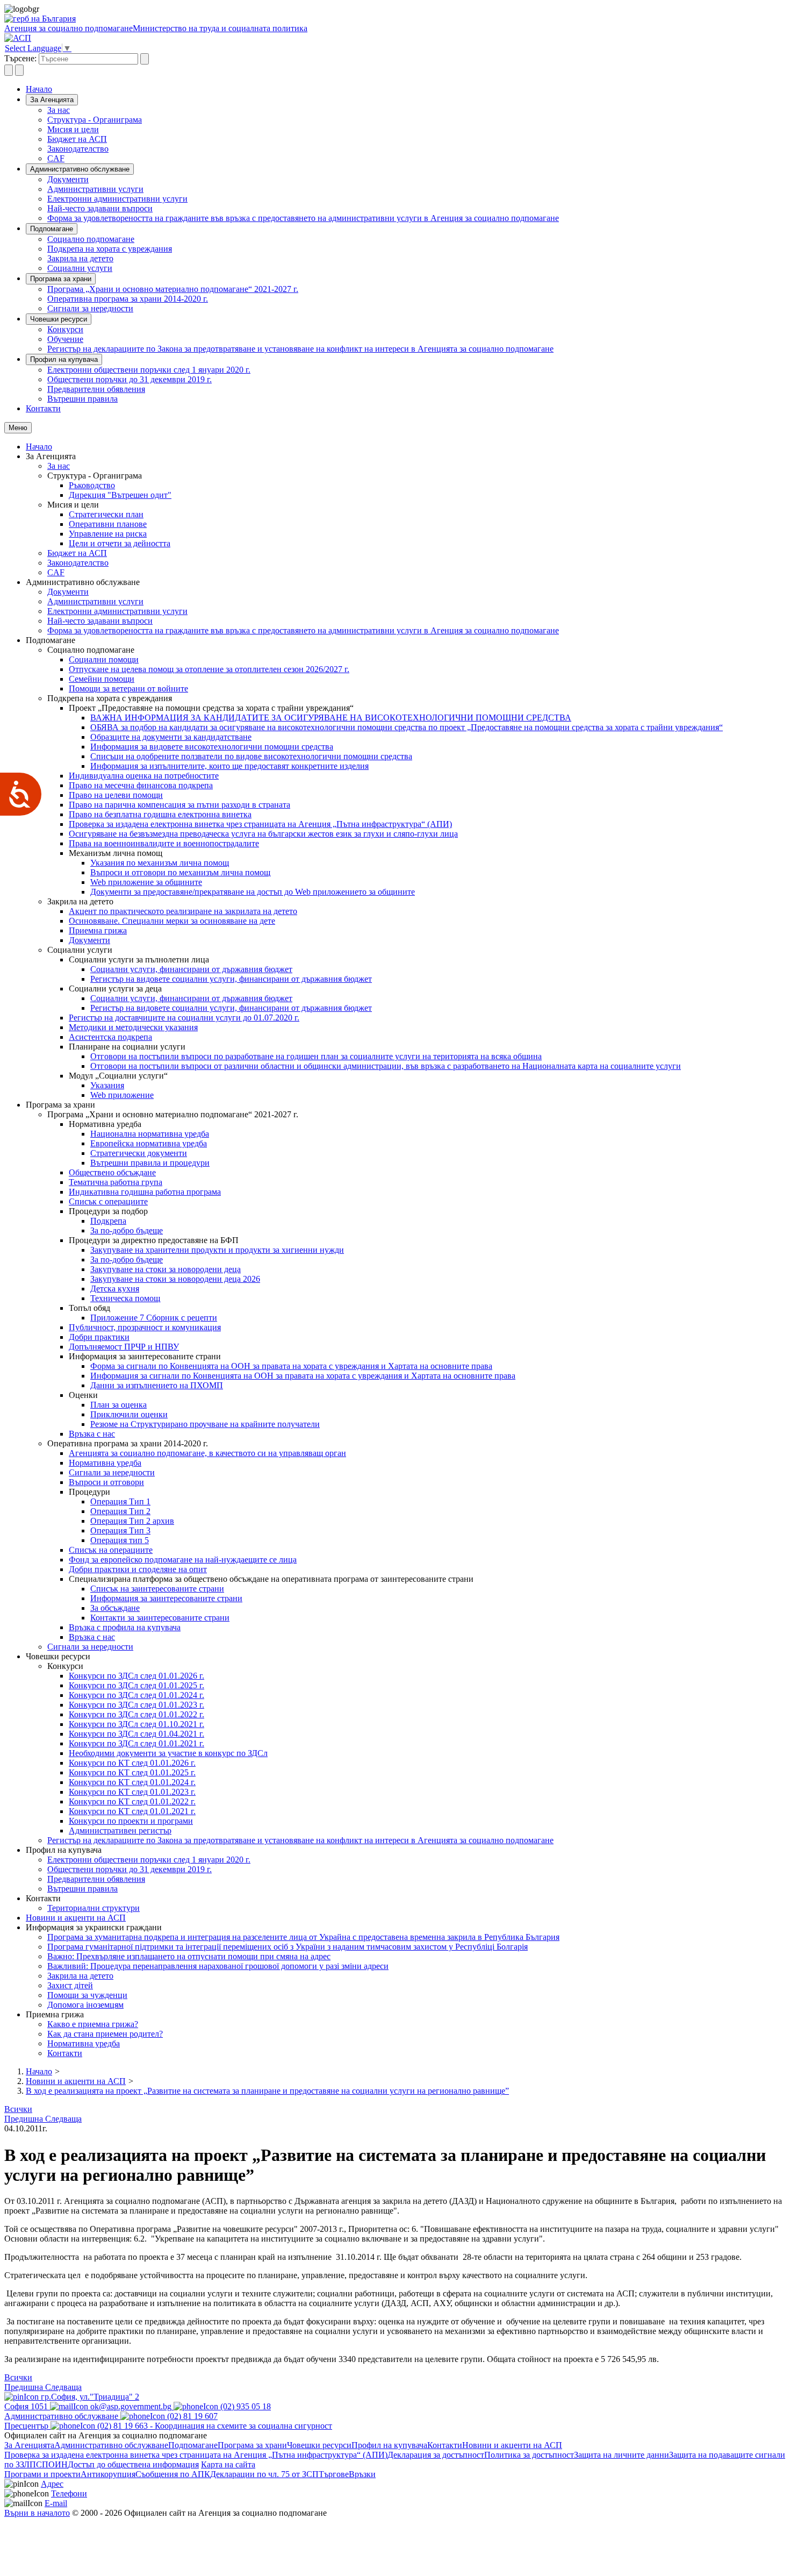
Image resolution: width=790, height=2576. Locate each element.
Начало (39, 89)
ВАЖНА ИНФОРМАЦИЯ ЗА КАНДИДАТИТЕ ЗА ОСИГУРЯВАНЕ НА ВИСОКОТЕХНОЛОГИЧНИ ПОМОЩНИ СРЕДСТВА (331, 718)
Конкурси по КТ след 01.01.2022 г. (132, 1801)
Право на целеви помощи (116, 795)
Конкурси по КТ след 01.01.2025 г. (132, 1772)
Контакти (43, 408)
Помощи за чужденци (87, 1995)
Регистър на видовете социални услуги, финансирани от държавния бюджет (231, 979)
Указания (107, 1085)
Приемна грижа (98, 930)
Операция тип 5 (120, 1540)
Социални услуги (80, 268)
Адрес (52, 2484)
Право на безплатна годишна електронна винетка (160, 814)
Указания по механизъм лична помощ (160, 863)
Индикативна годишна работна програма (145, 1192)
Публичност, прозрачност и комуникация (145, 1327)
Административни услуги (95, 189)
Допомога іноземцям (85, 2005)
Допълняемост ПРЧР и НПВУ (124, 1347)
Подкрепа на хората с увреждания (110, 249)
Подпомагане (52, 229)
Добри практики (99, 1337)
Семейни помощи (102, 679)
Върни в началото (37, 2513)
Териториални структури (94, 1908)
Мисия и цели (73, 129)
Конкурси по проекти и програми (131, 1821)
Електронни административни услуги (117, 199)
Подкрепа (108, 1221)
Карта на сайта (228, 2464)
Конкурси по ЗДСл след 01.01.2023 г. (137, 1705)
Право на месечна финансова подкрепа (141, 785)
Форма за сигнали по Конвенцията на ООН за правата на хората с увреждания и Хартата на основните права (291, 1366)
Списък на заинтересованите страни (157, 1589)
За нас (59, 110)
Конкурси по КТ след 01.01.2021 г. (132, 1811)
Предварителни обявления (96, 389)
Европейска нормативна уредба (149, 1143)
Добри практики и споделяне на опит (138, 1569)
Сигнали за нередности (90, 308)
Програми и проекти (42, 2474)
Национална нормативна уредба (150, 1134)
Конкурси (65, 329)
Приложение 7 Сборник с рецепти (154, 1318)
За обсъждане (115, 1608)
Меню (18, 428)
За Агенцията (52, 100)
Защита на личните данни (622, 2455)
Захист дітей (70, 1985)
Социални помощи (104, 659)
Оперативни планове (108, 524)
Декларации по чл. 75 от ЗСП (264, 2474)
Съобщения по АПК (173, 2474)
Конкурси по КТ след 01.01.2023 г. (132, 1792)
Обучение (65, 339)
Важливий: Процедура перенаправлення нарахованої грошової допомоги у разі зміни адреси (218, 1966)
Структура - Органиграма (95, 120)
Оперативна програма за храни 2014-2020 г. (128, 299)
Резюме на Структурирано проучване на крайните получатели (205, 1424)
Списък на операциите (111, 1550)
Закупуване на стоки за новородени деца (166, 1269)
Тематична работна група (116, 1182)
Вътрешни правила (82, 399)
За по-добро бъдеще (127, 1230)
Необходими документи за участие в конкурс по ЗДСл (168, 1753)
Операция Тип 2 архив (132, 1521)
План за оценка (119, 1405)
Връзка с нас (92, 1434)
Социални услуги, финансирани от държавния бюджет (191, 969)
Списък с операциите (108, 1201)
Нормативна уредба (105, 1463)
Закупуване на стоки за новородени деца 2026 (175, 1279)
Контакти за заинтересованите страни (160, 1618)
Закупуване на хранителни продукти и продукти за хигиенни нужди (217, 1250)
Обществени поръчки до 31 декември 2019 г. (130, 379)
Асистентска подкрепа (110, 1037)
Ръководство (92, 485)
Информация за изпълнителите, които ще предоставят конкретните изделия (229, 766)
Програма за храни (61, 279)
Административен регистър (120, 1831)
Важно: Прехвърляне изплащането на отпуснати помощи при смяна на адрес (189, 1956)
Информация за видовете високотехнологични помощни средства (212, 747)
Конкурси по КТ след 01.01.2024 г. (132, 1782)
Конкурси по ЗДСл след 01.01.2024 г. (137, 1695)
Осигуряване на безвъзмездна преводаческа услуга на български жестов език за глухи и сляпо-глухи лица (263, 834)
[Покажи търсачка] (9, 70)
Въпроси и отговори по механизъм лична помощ (180, 872)
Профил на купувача (64, 359)
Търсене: (20, 58)
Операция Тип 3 (120, 1530)
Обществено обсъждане (112, 1172)
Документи (68, 179)
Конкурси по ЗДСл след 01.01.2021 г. (137, 1743)
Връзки (362, 2474)
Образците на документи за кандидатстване (171, 737)
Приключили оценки (129, 1414)
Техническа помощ (125, 1298)
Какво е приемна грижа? (93, 2024)
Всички (18, 2109)
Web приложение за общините (146, 882)
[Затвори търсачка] (19, 70)
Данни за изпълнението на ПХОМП (157, 1385)
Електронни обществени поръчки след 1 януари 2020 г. (149, 370)
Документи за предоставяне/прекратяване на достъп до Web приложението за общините (253, 892)
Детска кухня (115, 1289)
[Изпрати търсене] (145, 59)
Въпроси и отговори (106, 1482)
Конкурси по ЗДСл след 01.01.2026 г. (137, 1676)
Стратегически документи (139, 1153)
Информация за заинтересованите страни (166, 1598)
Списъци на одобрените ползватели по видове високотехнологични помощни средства (251, 756)
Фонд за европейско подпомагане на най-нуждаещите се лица (183, 1560)
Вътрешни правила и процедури (150, 1163)
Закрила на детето (80, 258)
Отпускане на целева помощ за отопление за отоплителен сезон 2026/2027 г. (209, 669)
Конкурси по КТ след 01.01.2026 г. (132, 1763)
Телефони (69, 2493)
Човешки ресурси (59, 319)
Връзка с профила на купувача (125, 1627)
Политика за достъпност (529, 2455)
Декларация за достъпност (436, 2455)
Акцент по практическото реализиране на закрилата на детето (183, 911)
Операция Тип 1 (120, 1501)
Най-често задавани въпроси (100, 208)
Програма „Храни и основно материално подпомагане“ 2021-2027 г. (173, 289)
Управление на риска (108, 534)
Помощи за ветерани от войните (128, 688)
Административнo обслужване (80, 169)
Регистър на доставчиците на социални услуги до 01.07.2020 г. (184, 1018)
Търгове (334, 2474)
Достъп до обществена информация (133, 2464)
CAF (56, 158)
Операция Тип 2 (120, 1511)
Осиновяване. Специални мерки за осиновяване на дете (172, 921)
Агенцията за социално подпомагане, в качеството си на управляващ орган (207, 1453)
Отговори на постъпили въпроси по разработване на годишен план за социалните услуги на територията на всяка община (316, 1056)
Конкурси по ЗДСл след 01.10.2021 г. (137, 1724)
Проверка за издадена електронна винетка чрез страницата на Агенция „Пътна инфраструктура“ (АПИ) (260, 824)
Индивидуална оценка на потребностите (144, 776)
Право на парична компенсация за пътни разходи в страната (179, 805)
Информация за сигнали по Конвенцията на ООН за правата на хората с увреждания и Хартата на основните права (303, 1376)
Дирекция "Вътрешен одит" (120, 495)
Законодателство (78, 149)
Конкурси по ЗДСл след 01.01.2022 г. (137, 1714)
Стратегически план (106, 514)
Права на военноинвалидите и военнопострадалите (164, 843)
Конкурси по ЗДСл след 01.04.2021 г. (137, 1734)
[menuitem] (416, 110)
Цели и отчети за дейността (120, 543)
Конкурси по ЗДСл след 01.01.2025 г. (137, 1685)
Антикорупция (108, 2474)
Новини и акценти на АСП (76, 1918)
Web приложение (122, 1095)
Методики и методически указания (133, 1027)
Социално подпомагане (91, 239)
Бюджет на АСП (77, 139)
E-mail (56, 2503)
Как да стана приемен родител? (105, 2034)
